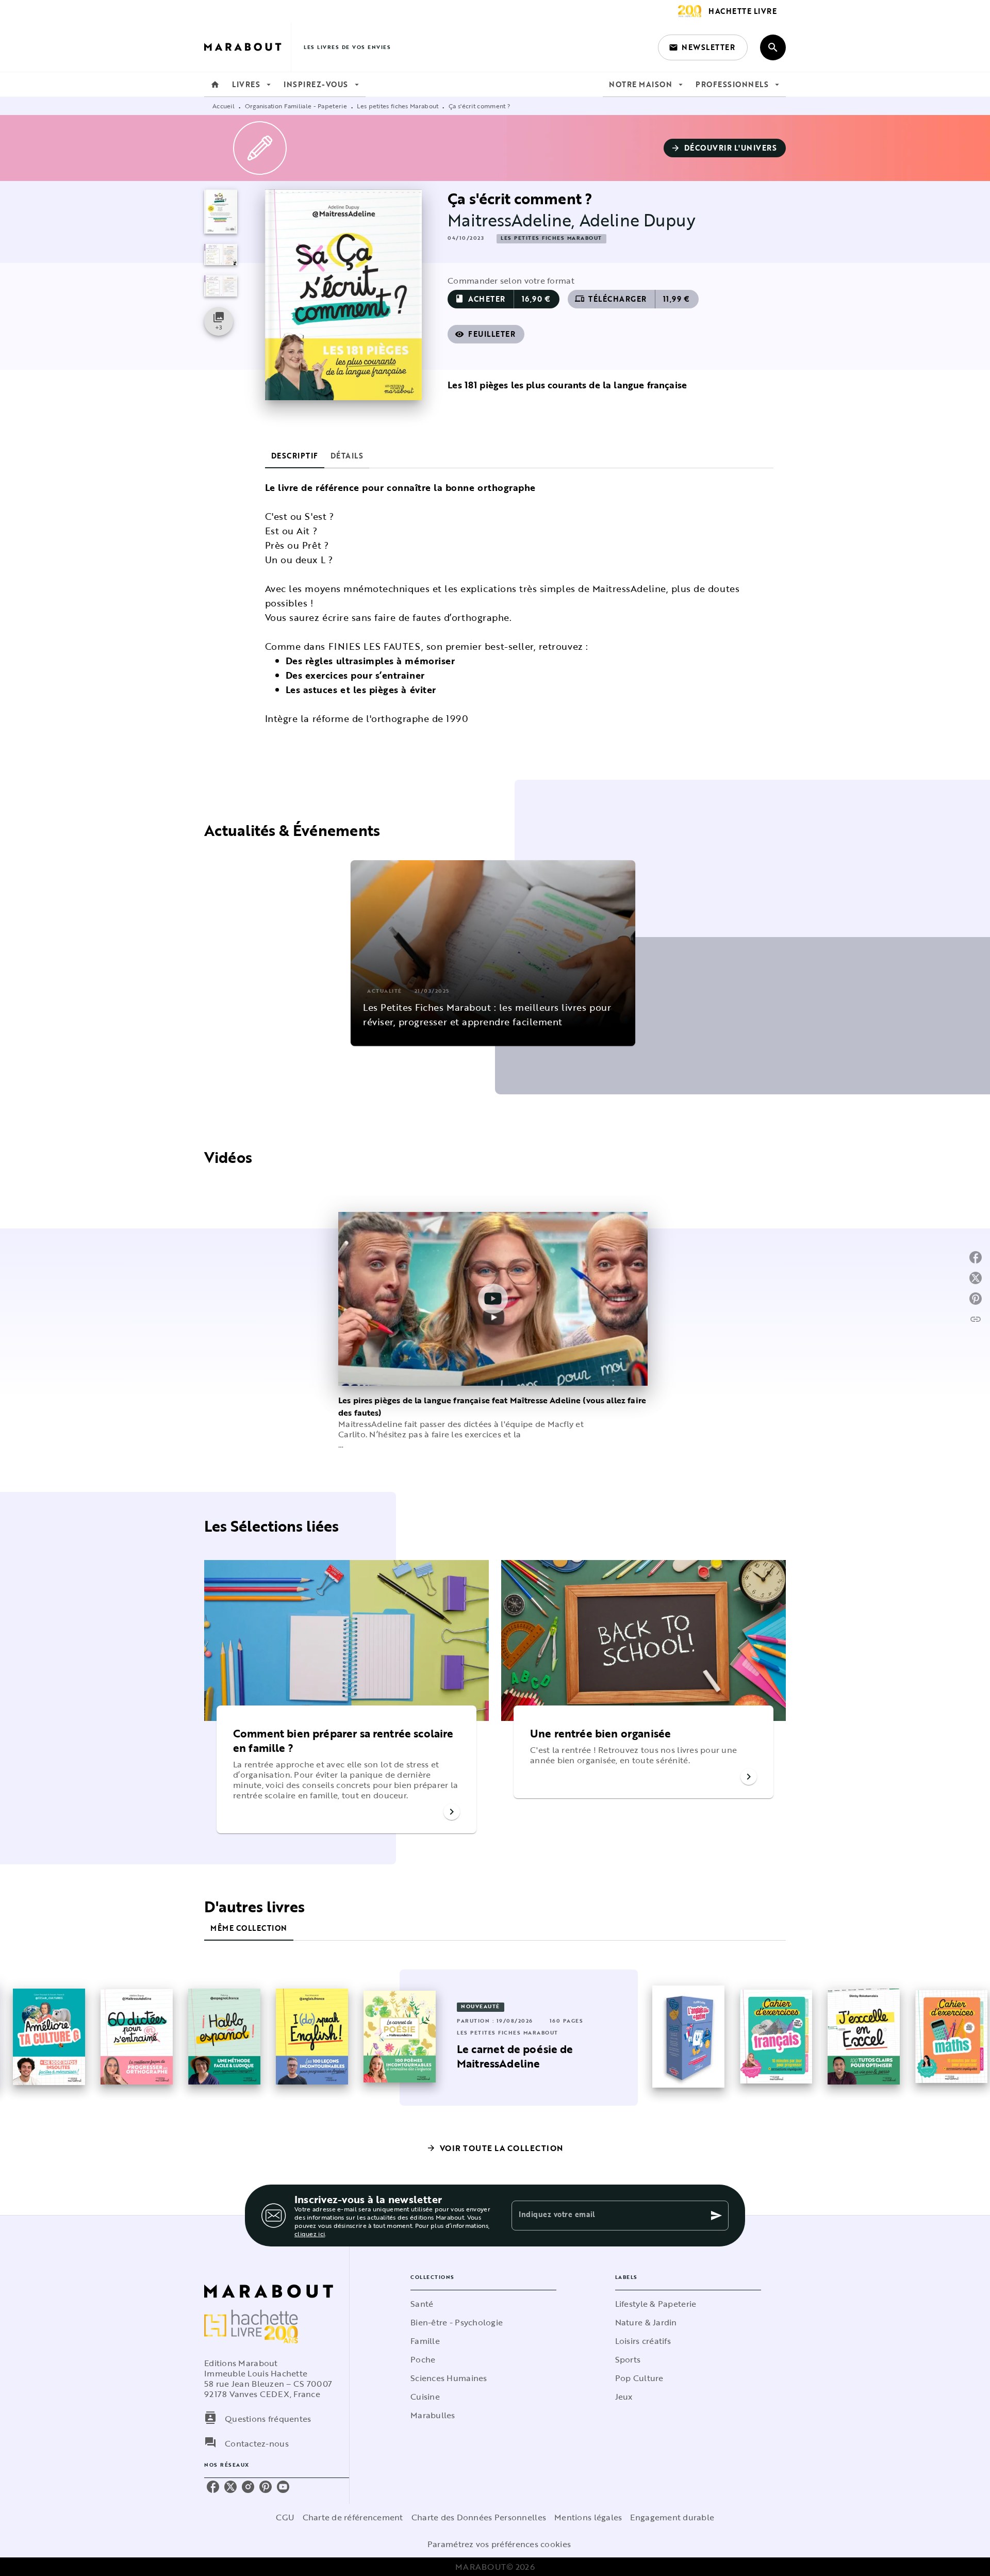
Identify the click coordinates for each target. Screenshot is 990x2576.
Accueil (224, 106)
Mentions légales (588, 2517)
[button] (703, 47)
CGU (285, 2517)
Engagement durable (672, 2517)
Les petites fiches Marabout (398, 106)
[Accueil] (247, 47)
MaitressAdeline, (514, 220)
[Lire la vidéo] (493, 1299)
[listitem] (213, 2487)
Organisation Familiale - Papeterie (296, 106)
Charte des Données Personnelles (479, 2517)
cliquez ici (310, 2234)
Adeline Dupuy (638, 220)
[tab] (215, 85)
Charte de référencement (353, 2517)
